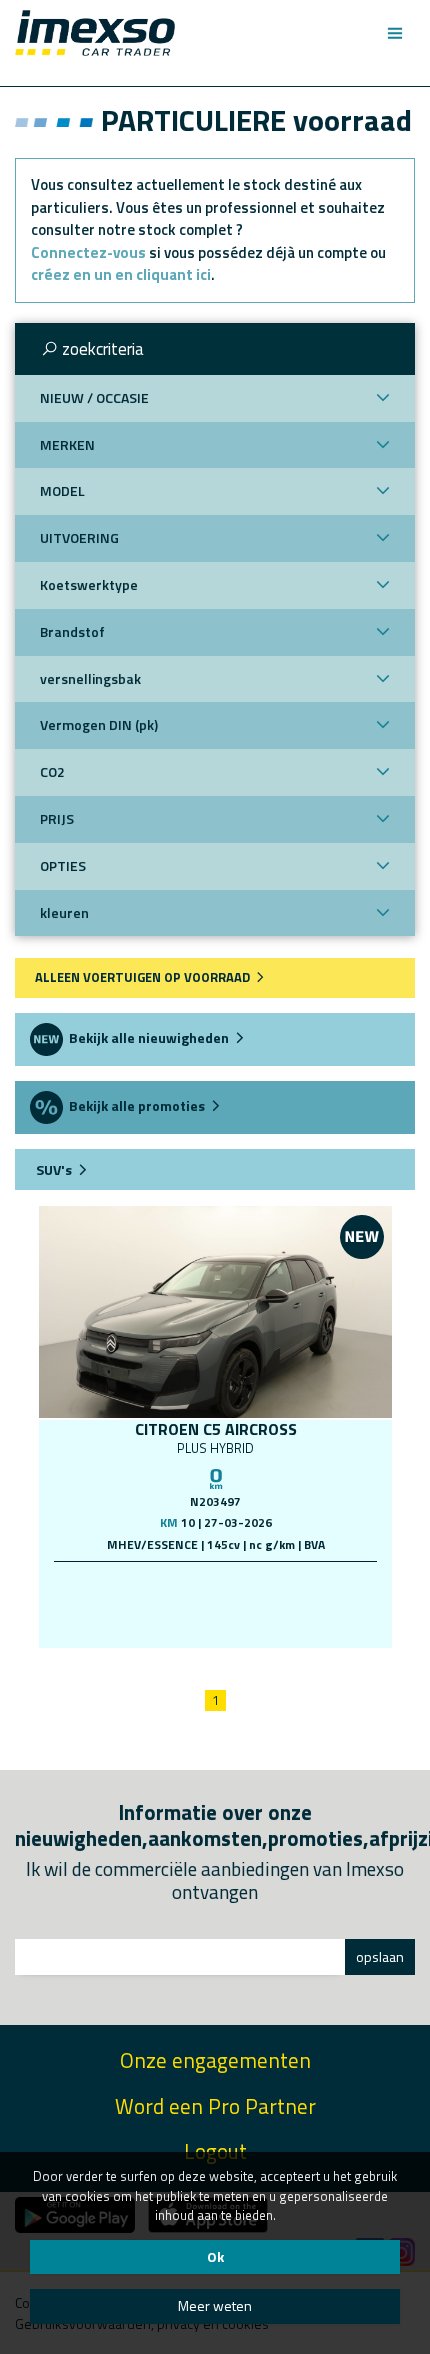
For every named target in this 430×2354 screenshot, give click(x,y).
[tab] (215, 349)
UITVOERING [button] (79, 537)
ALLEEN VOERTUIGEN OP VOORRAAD (144, 977)
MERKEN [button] (67, 444)
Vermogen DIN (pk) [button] (99, 724)
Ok (215, 2256)
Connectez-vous (88, 252)
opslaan (380, 1956)
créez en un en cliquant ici (121, 274)
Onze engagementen (215, 2060)
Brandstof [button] (72, 631)
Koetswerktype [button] (89, 584)
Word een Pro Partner (215, 2106)
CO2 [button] (52, 771)
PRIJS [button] (57, 818)
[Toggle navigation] (394, 33)
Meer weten (215, 2305)
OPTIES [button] (63, 865)
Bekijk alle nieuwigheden (147, 1037)
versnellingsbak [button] (90, 678)
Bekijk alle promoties (135, 1105)
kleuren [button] (64, 912)
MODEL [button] (62, 490)
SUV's (52, 1169)
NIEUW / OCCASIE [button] (94, 397)
